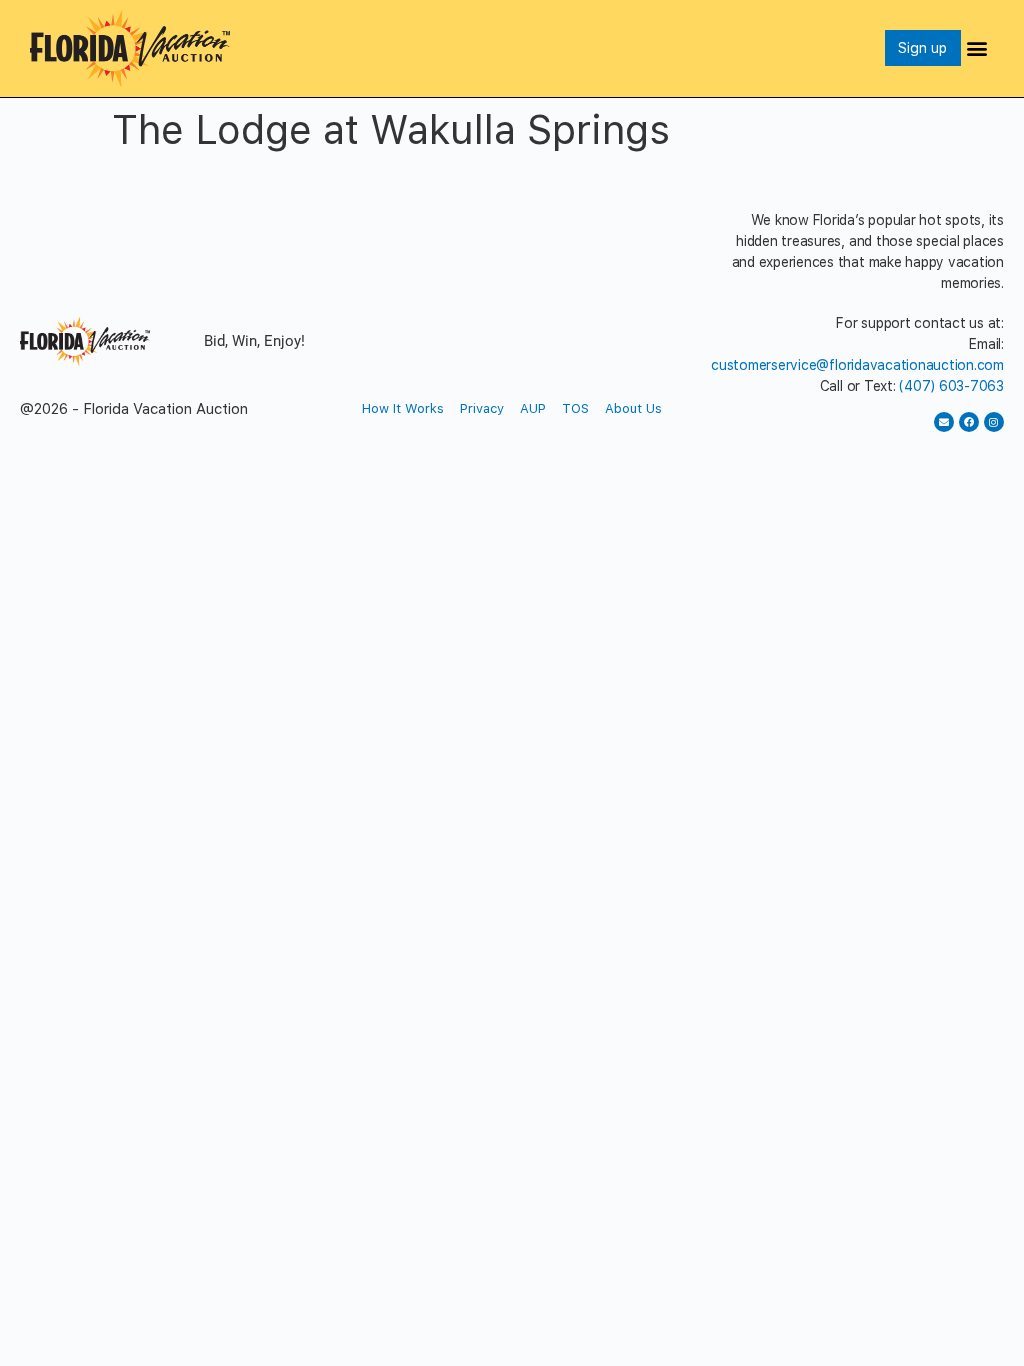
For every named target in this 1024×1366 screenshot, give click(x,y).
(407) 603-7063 (951, 386)
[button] (977, 48)
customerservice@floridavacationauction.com (857, 365)
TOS (575, 408)
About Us (633, 408)
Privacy (482, 408)
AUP (533, 408)
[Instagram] (994, 422)
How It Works (403, 408)
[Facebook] (969, 422)
